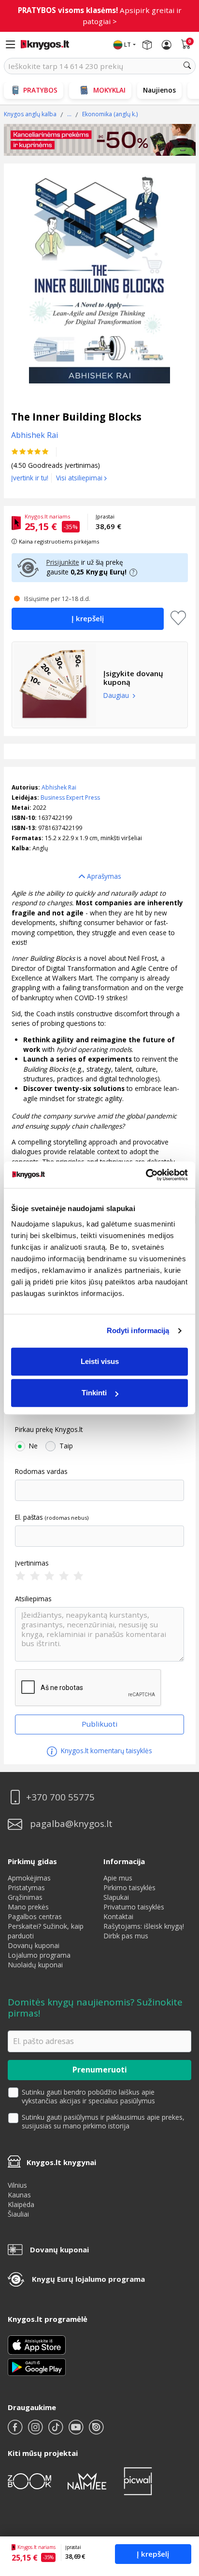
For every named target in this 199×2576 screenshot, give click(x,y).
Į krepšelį (153, 2554)
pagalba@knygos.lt (71, 1824)
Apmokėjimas (29, 1878)
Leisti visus (100, 1361)
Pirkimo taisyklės (129, 1888)
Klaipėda (21, 2204)
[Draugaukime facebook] (16, 2431)
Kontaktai (118, 1916)
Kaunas (19, 2195)
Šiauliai (18, 2214)
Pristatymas (26, 1888)
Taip (66, 1446)
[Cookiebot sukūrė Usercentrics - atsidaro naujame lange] (146, 1175)
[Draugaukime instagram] (36, 2431)
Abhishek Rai (59, 787)
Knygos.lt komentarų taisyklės (106, 1751)
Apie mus (118, 1878)
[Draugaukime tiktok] (57, 2431)
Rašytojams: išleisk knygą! (144, 1926)
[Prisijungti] (167, 45)
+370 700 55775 (60, 1797)
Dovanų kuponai (34, 1945)
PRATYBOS (40, 90)
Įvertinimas (32, 1563)
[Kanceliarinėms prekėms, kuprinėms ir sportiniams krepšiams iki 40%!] (100, 140)
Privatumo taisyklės (134, 1907)
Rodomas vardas (41, 1472)
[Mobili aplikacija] (37, 2366)
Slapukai (116, 1897)
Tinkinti (94, 1393)
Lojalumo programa (39, 1955)
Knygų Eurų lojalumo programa (88, 2279)
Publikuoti (99, 1724)
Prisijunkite (63, 562)
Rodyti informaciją (138, 1330)
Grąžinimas (25, 1897)
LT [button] (128, 45)
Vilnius (17, 2185)
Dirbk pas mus (126, 1936)
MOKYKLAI (109, 90)
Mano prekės (28, 1907)
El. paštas (29, 1517)
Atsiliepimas (33, 1599)
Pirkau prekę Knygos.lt (49, 1430)
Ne (33, 1446)
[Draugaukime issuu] (96, 2431)
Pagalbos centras (35, 1916)
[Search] (187, 66)
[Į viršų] (179, 2508)
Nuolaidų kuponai (35, 1965)
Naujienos (159, 90)
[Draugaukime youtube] (77, 2431)
